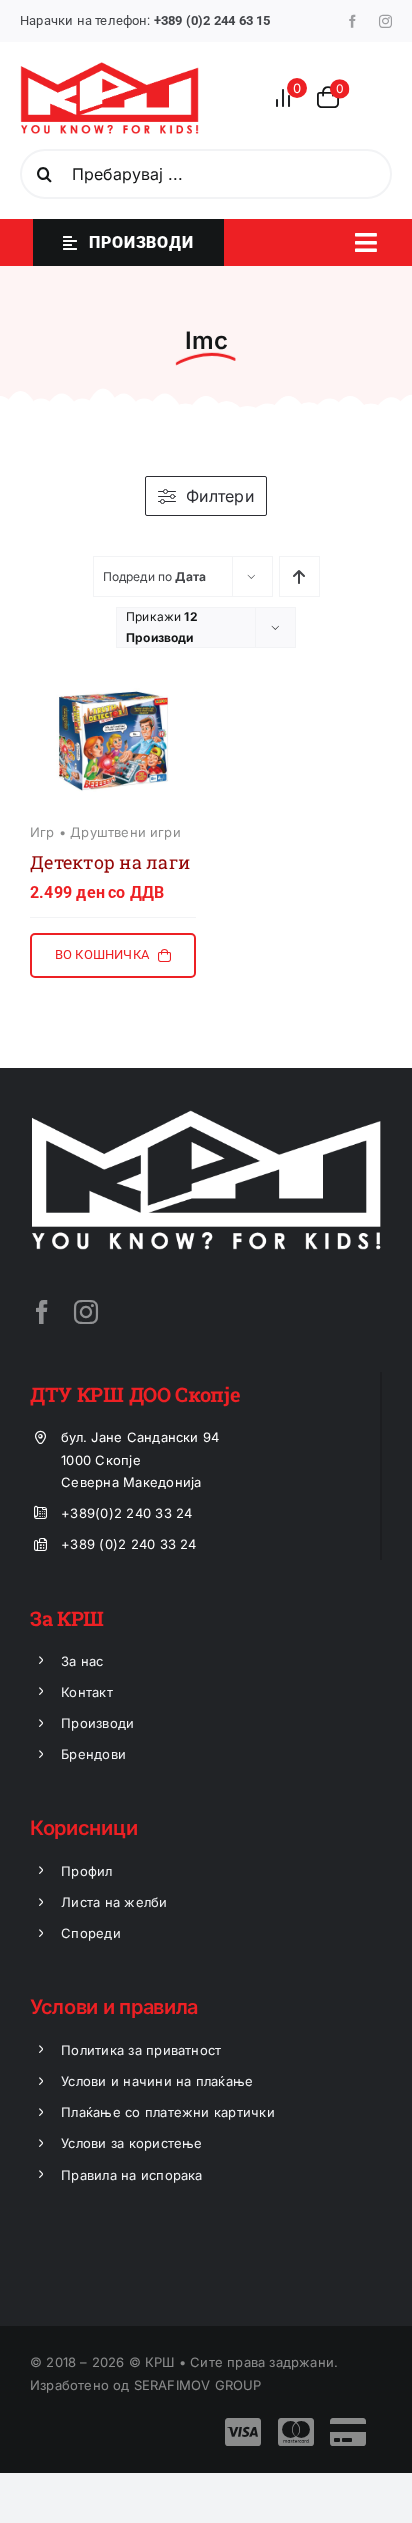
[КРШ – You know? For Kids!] (109, 70)
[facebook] (352, 21)
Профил (86, 1871)
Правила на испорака (132, 2175)
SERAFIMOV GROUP (198, 2385)
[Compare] (289, 97)
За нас (82, 1661)
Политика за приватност (141, 2050)
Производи (97, 1723)
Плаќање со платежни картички (168, 2112)
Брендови (93, 1754)
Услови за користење (132, 2143)
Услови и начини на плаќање (157, 2081)
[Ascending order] (299, 576)
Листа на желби (114, 1902)
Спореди (91, 1933)
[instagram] (385, 21)
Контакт (87, 1692)
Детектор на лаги (110, 862)
